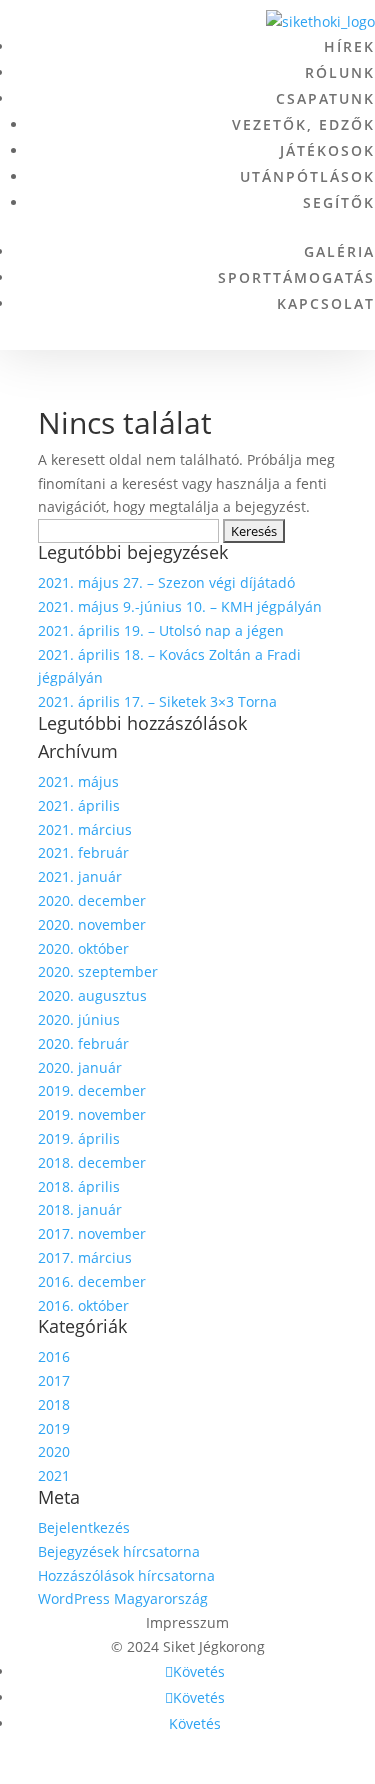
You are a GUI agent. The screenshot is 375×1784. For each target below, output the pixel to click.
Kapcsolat (326, 303)
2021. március (85, 829)
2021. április (79, 805)
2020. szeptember (98, 971)
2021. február (83, 852)
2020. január (80, 1067)
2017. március (85, 1257)
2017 (54, 1380)
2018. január (80, 1209)
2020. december (92, 900)
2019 (54, 1428)
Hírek (349, 46)
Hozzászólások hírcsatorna (126, 1575)
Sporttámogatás (296, 277)
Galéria (339, 251)
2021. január (80, 876)
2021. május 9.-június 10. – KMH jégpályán (180, 606)
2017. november (92, 1233)
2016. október (83, 1305)
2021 (54, 1475)
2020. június (79, 1019)
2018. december (92, 1162)
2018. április (79, 1186)
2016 (54, 1356)
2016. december (92, 1281)
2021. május (78, 781)
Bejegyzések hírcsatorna (119, 1551)
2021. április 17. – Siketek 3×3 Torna (157, 701)
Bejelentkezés (84, 1527)
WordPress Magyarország (123, 1598)
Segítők (339, 202)
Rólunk (340, 72)
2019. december (92, 1090)
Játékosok (327, 150)
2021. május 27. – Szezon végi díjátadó (166, 582)
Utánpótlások (307, 176)
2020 (54, 1451)
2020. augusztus (92, 995)
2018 (54, 1404)
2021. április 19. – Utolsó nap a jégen (161, 630)
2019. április (79, 1138)
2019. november (92, 1114)
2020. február (83, 1043)
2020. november (92, 924)
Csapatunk (325, 98)
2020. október (83, 948)
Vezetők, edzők (303, 124)
